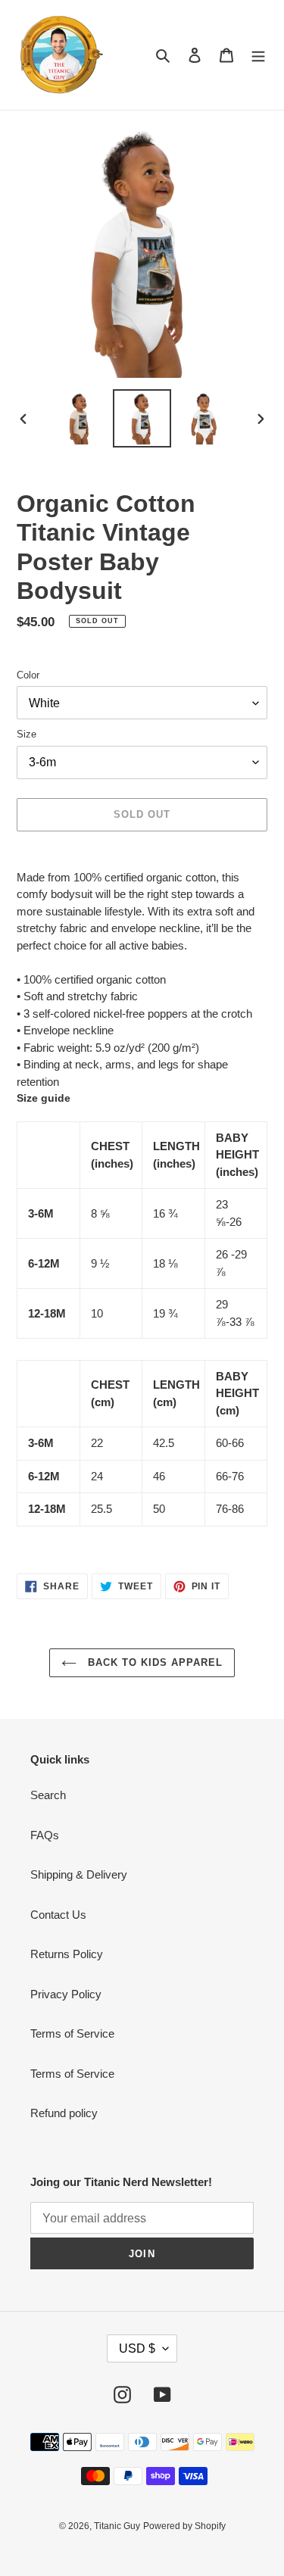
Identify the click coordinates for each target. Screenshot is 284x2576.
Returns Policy (67, 1954)
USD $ (137, 2348)
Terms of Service (72, 2033)
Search (48, 1795)
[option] (80, 418)
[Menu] (258, 55)
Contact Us (58, 1915)
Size (27, 734)
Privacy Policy (66, 1994)
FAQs (45, 1835)
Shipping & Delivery (79, 1874)
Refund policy (64, 2113)
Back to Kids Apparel (154, 1662)
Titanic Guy (117, 2526)
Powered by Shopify (184, 2526)
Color (28, 675)
